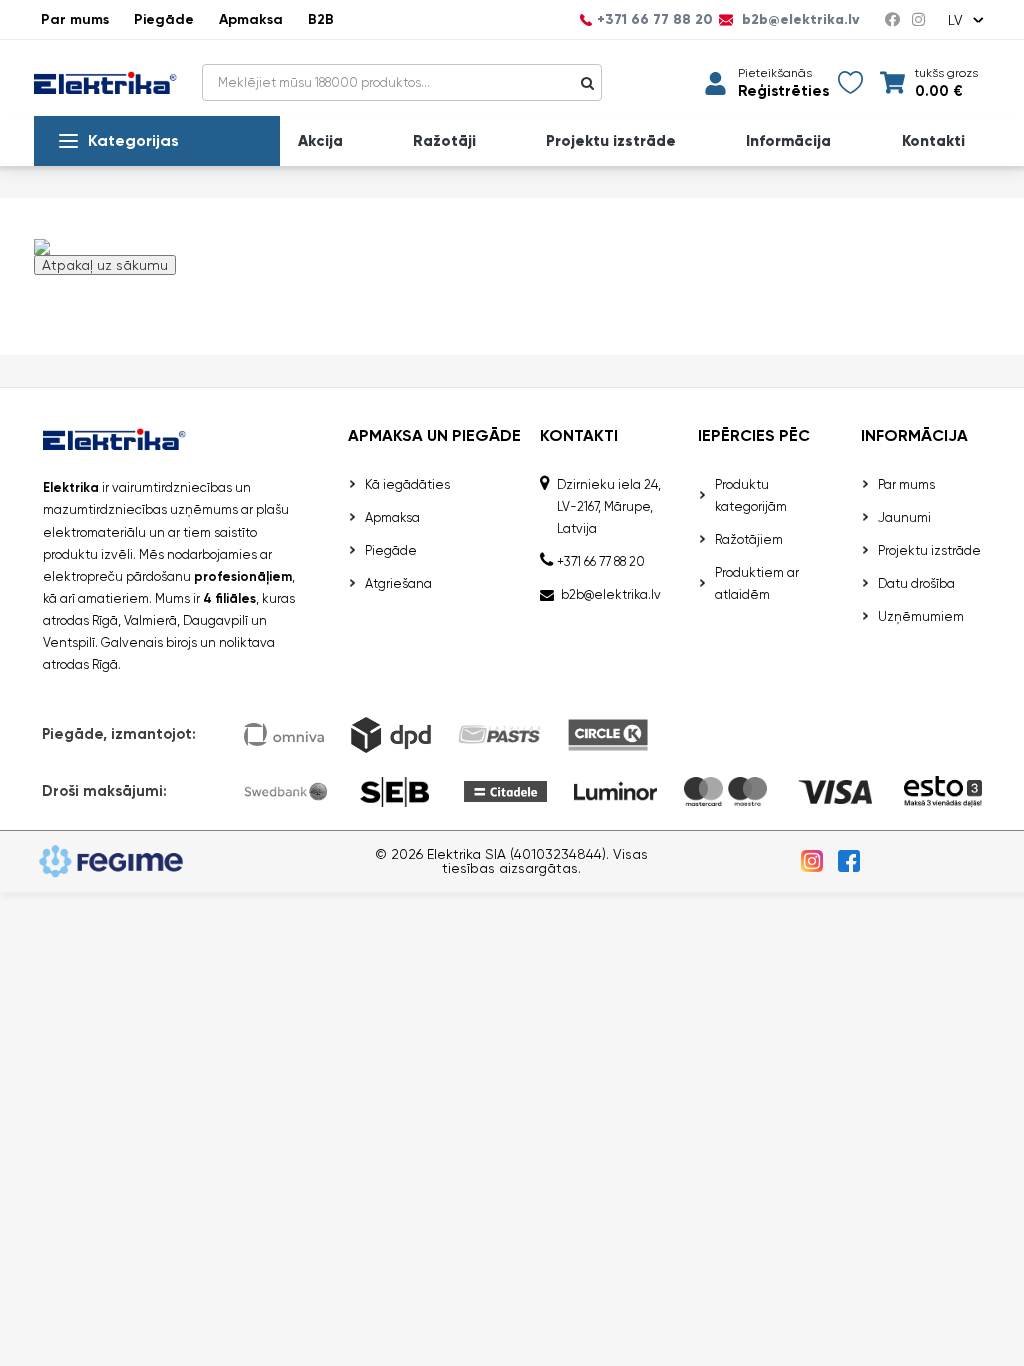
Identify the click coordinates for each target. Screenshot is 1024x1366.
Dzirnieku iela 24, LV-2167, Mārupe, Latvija (609, 506)
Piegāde (164, 19)
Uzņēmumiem (921, 616)
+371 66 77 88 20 (655, 20)
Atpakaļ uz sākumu (105, 265)
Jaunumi (904, 517)
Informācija (788, 141)
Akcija (320, 141)
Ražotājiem (749, 539)
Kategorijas (133, 140)
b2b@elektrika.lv (799, 20)
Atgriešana (398, 583)
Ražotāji (444, 141)
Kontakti (933, 141)
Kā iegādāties (407, 484)
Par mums (75, 19)
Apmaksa (251, 19)
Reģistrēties (783, 91)
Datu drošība (916, 583)
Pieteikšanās (775, 73)
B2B (321, 19)
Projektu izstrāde (611, 141)
